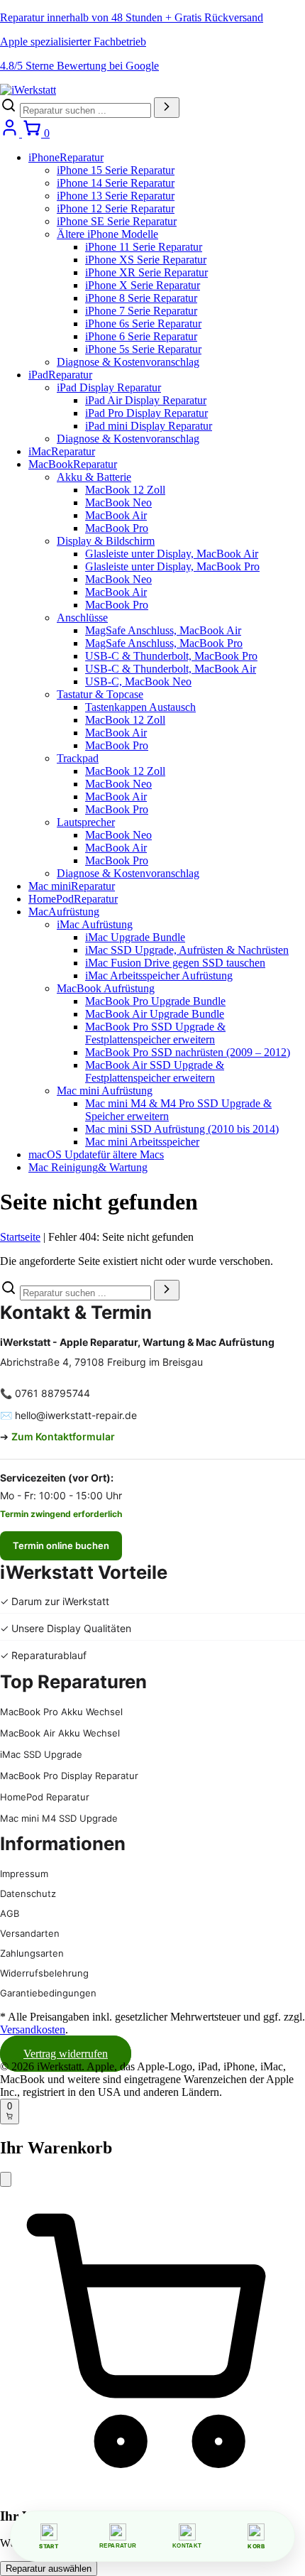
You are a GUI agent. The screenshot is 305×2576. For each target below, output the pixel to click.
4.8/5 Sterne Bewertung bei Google (79, 66)
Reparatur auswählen (49, 2569)
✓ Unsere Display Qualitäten (66, 1628)
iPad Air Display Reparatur (146, 400)
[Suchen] (167, 108)
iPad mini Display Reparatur (149, 426)
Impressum (24, 1874)
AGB (10, 1913)
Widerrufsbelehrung (44, 1973)
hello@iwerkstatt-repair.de (76, 1415)
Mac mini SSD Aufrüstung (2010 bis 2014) (182, 1129)
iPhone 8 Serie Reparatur (141, 298)
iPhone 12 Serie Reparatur (116, 208)
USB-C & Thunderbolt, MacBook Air (171, 669)
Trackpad (78, 758)
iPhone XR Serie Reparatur (146, 272)
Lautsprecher (86, 822)
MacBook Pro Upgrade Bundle (155, 1001)
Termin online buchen (61, 1545)
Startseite (20, 1237)
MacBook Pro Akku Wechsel (61, 1712)
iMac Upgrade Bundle (135, 937)
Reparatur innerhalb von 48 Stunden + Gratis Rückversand (132, 17)
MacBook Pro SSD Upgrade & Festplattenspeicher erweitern (155, 1033)
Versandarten (30, 1933)
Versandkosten (33, 2029)
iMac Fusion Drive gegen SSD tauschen (175, 963)
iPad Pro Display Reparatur (146, 413)
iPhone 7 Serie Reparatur (141, 311)
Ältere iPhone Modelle (107, 234)
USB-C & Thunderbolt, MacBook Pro (171, 656)
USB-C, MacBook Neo (138, 681)
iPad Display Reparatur (109, 387)
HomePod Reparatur (45, 1797)
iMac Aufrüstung (95, 924)
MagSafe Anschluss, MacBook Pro (164, 643)
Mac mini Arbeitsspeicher (142, 1142)
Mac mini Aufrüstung (105, 1091)
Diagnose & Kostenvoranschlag (128, 362)
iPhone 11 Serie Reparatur (144, 247)
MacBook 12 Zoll (125, 490)
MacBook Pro (117, 528)
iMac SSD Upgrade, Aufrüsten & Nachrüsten (187, 950)
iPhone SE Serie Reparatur (117, 221)
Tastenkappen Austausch (140, 707)
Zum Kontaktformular (63, 1436)
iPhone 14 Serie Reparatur (116, 183)
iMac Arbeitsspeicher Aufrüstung (159, 975)
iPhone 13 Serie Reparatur (116, 196)
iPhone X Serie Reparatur (143, 285)
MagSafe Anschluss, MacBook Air (163, 630)
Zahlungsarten (32, 1953)
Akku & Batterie (94, 477)
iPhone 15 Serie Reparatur (116, 170)
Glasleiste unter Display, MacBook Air (172, 554)
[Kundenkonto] (11, 133)
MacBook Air (116, 515)
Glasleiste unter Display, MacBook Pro (172, 566)
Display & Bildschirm (106, 541)
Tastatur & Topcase (100, 694)
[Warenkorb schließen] (6, 2179)
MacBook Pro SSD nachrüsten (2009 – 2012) (188, 1052)
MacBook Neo (118, 502)
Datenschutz (28, 1893)
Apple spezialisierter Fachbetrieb (73, 42)
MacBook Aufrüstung (106, 988)
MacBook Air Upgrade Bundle (155, 1014)
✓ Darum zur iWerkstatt (55, 1601)
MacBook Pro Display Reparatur (69, 1776)
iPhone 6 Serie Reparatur (141, 336)
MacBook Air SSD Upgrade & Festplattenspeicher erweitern (155, 1071)
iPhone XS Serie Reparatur (146, 260)
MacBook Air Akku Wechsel (60, 1733)
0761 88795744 (52, 1393)
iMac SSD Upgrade (41, 1754)
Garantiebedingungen (48, 1993)
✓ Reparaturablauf (43, 1655)
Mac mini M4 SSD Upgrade (59, 1818)
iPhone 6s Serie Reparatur (143, 324)
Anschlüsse (82, 618)
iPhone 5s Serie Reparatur (143, 349)
